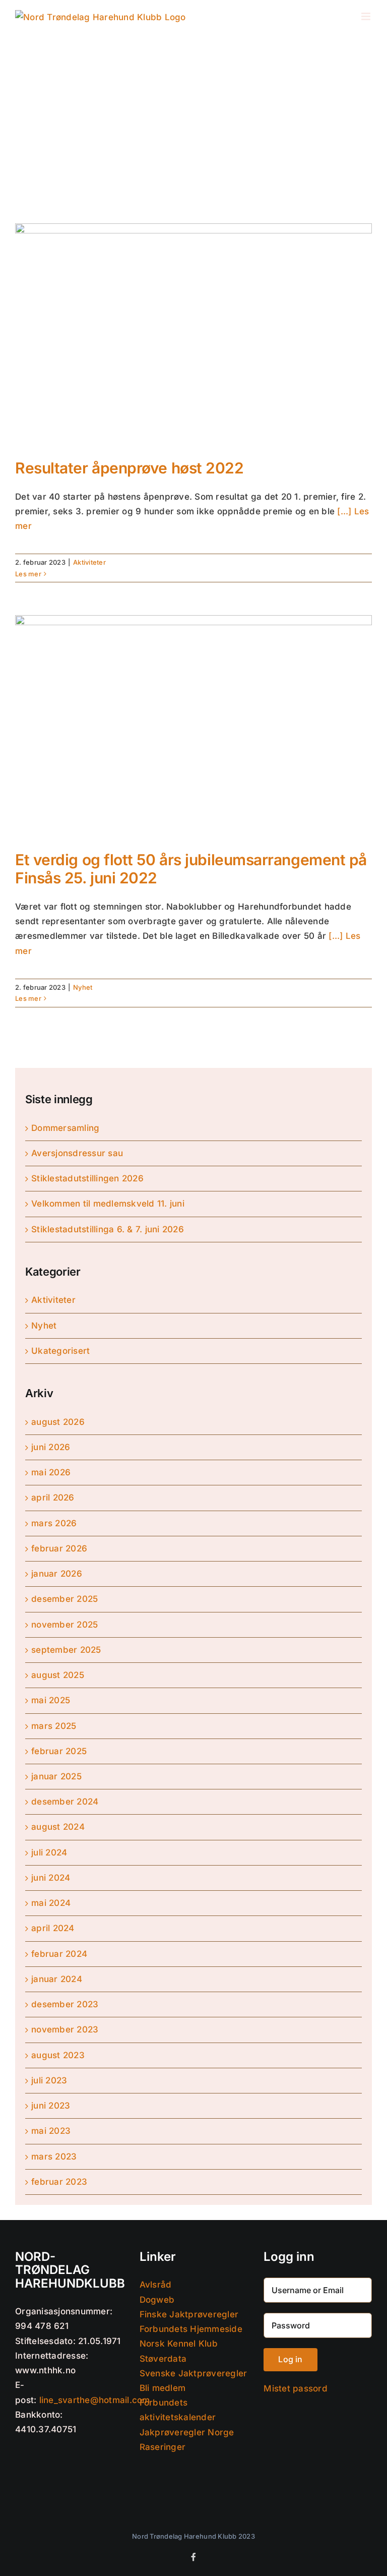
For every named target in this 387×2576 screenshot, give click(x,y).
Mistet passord (296, 2388)
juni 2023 (51, 2106)
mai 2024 (51, 1903)
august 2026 (58, 1422)
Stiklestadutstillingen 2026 (87, 1178)
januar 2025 (56, 1776)
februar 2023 (59, 2182)
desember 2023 (65, 2004)
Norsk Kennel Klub (179, 2344)
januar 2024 (57, 1979)
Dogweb (157, 2300)
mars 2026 (54, 1523)
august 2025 (58, 1675)
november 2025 (64, 1625)
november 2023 (65, 2029)
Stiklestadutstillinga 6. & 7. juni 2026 (108, 1229)
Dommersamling (65, 1128)
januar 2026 (57, 1574)
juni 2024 (51, 1878)
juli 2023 (49, 2080)
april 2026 (53, 1497)
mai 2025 (51, 1700)
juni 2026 (51, 1447)
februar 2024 (59, 1954)
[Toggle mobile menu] (367, 16)
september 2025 (66, 1650)
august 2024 (58, 1827)
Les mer (28, 574)
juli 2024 (49, 1852)
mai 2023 (51, 2131)
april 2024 (53, 1928)
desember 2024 (65, 1802)
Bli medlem (163, 2388)
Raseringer (163, 2447)
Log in (290, 2359)
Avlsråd (156, 2285)
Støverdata (163, 2359)
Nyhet (83, 987)
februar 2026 (59, 1548)
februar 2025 (59, 1751)
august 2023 (58, 2055)
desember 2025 (64, 1599)
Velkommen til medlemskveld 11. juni (108, 1204)
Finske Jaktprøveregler (189, 2314)
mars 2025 (54, 1726)
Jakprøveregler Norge (187, 2432)
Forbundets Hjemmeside (191, 2329)
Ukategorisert (60, 1351)
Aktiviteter (89, 562)
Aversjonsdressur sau (77, 1153)
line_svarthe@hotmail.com (95, 2400)
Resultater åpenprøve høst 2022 (130, 468)
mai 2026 (51, 1472)
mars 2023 (54, 2156)
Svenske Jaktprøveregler (193, 2373)
